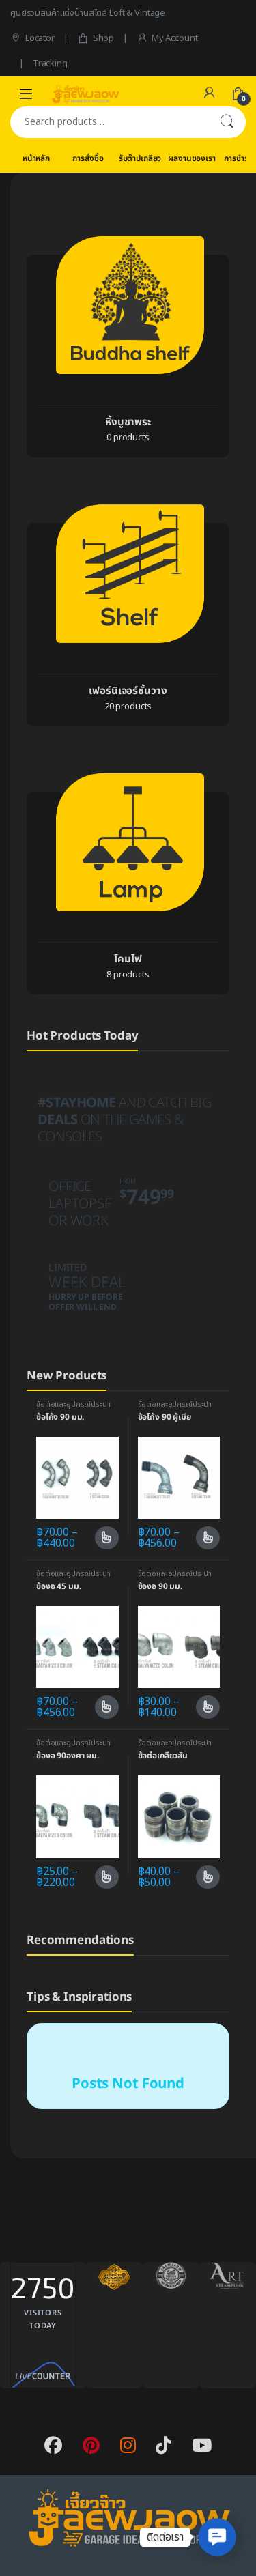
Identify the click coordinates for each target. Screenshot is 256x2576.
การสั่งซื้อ (88, 158)
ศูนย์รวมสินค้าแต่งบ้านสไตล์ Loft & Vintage (88, 13)
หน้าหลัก (36, 158)
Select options (101, 1538)
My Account (174, 38)
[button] (217, 2537)
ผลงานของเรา (191, 158)
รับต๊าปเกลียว (140, 158)
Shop (103, 38)
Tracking (50, 63)
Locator (40, 38)
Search (227, 122)
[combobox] (109, 122)
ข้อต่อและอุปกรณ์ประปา (73, 1404)
